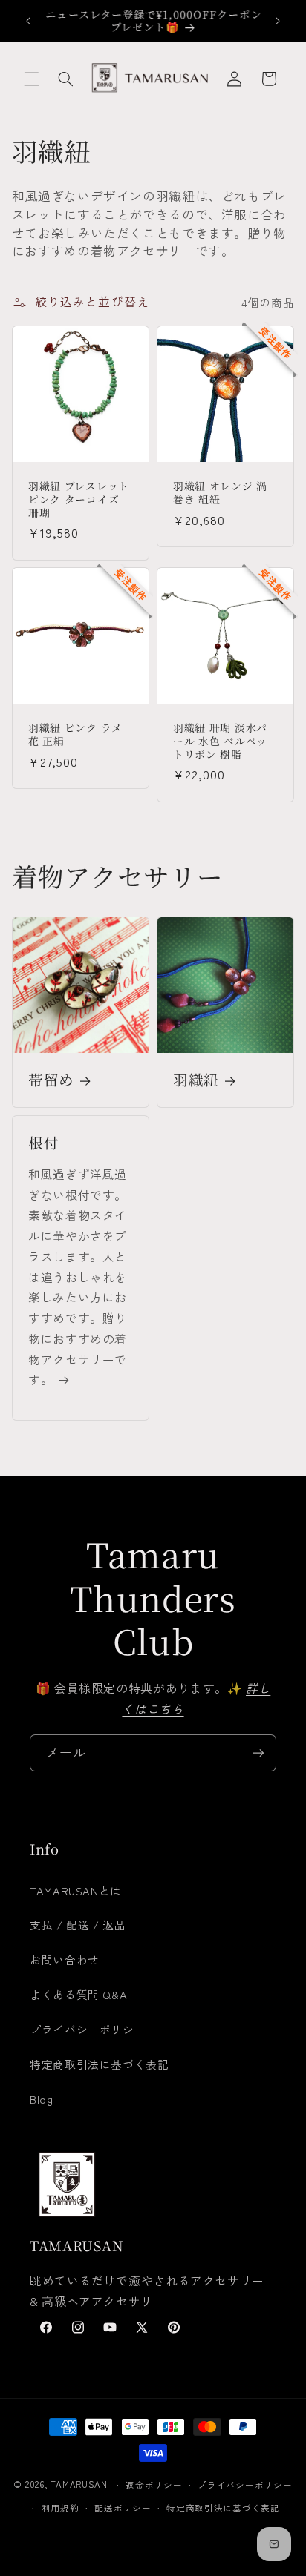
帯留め (51, 1080)
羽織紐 (196, 1080)
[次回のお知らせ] (278, 21)
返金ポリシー (154, 2485)
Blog (42, 2099)
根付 (43, 1143)
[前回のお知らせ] (28, 21)
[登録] (258, 1753)
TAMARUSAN (79, 2485)
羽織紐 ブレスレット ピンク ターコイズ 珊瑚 (79, 499)
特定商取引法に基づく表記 (100, 2064)
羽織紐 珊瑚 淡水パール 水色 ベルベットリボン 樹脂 (220, 742)
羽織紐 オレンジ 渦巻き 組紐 (220, 493)
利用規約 (61, 2508)
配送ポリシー (123, 2508)
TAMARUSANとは (76, 1890)
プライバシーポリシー (88, 2029)
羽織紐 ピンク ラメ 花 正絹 (75, 735)
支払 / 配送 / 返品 (78, 1925)
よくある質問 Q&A (78, 1994)
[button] (31, 79)
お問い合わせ (65, 1959)
